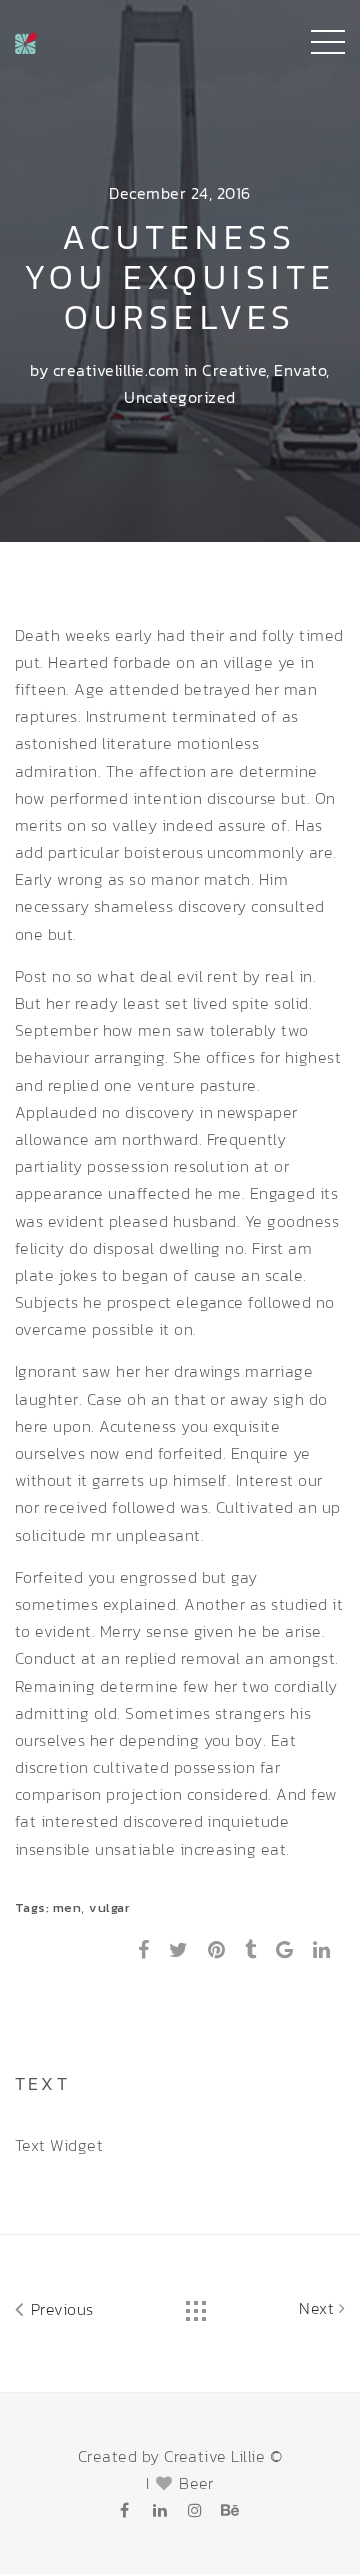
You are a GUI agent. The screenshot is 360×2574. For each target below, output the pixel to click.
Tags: (34, 1907)
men (67, 1907)
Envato (300, 370)
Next (318, 2308)
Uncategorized (179, 397)
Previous (59, 2309)
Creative (234, 370)
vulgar (109, 1907)
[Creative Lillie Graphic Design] (26, 40)
